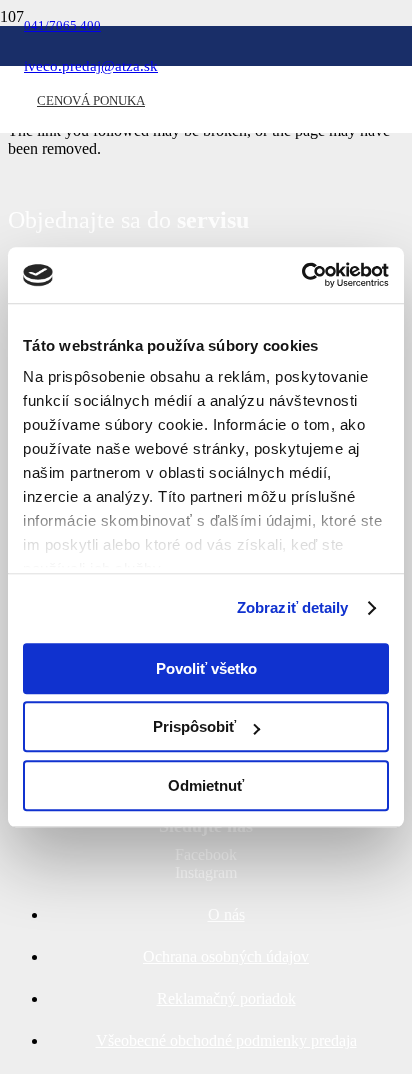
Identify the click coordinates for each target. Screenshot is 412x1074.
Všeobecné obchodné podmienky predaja (226, 1040)
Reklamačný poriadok (226, 998)
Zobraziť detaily (293, 607)
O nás (226, 914)
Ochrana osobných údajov (226, 956)
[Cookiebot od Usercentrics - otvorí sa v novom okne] (301, 275)
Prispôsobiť (194, 726)
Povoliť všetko (206, 668)
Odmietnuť (206, 785)
